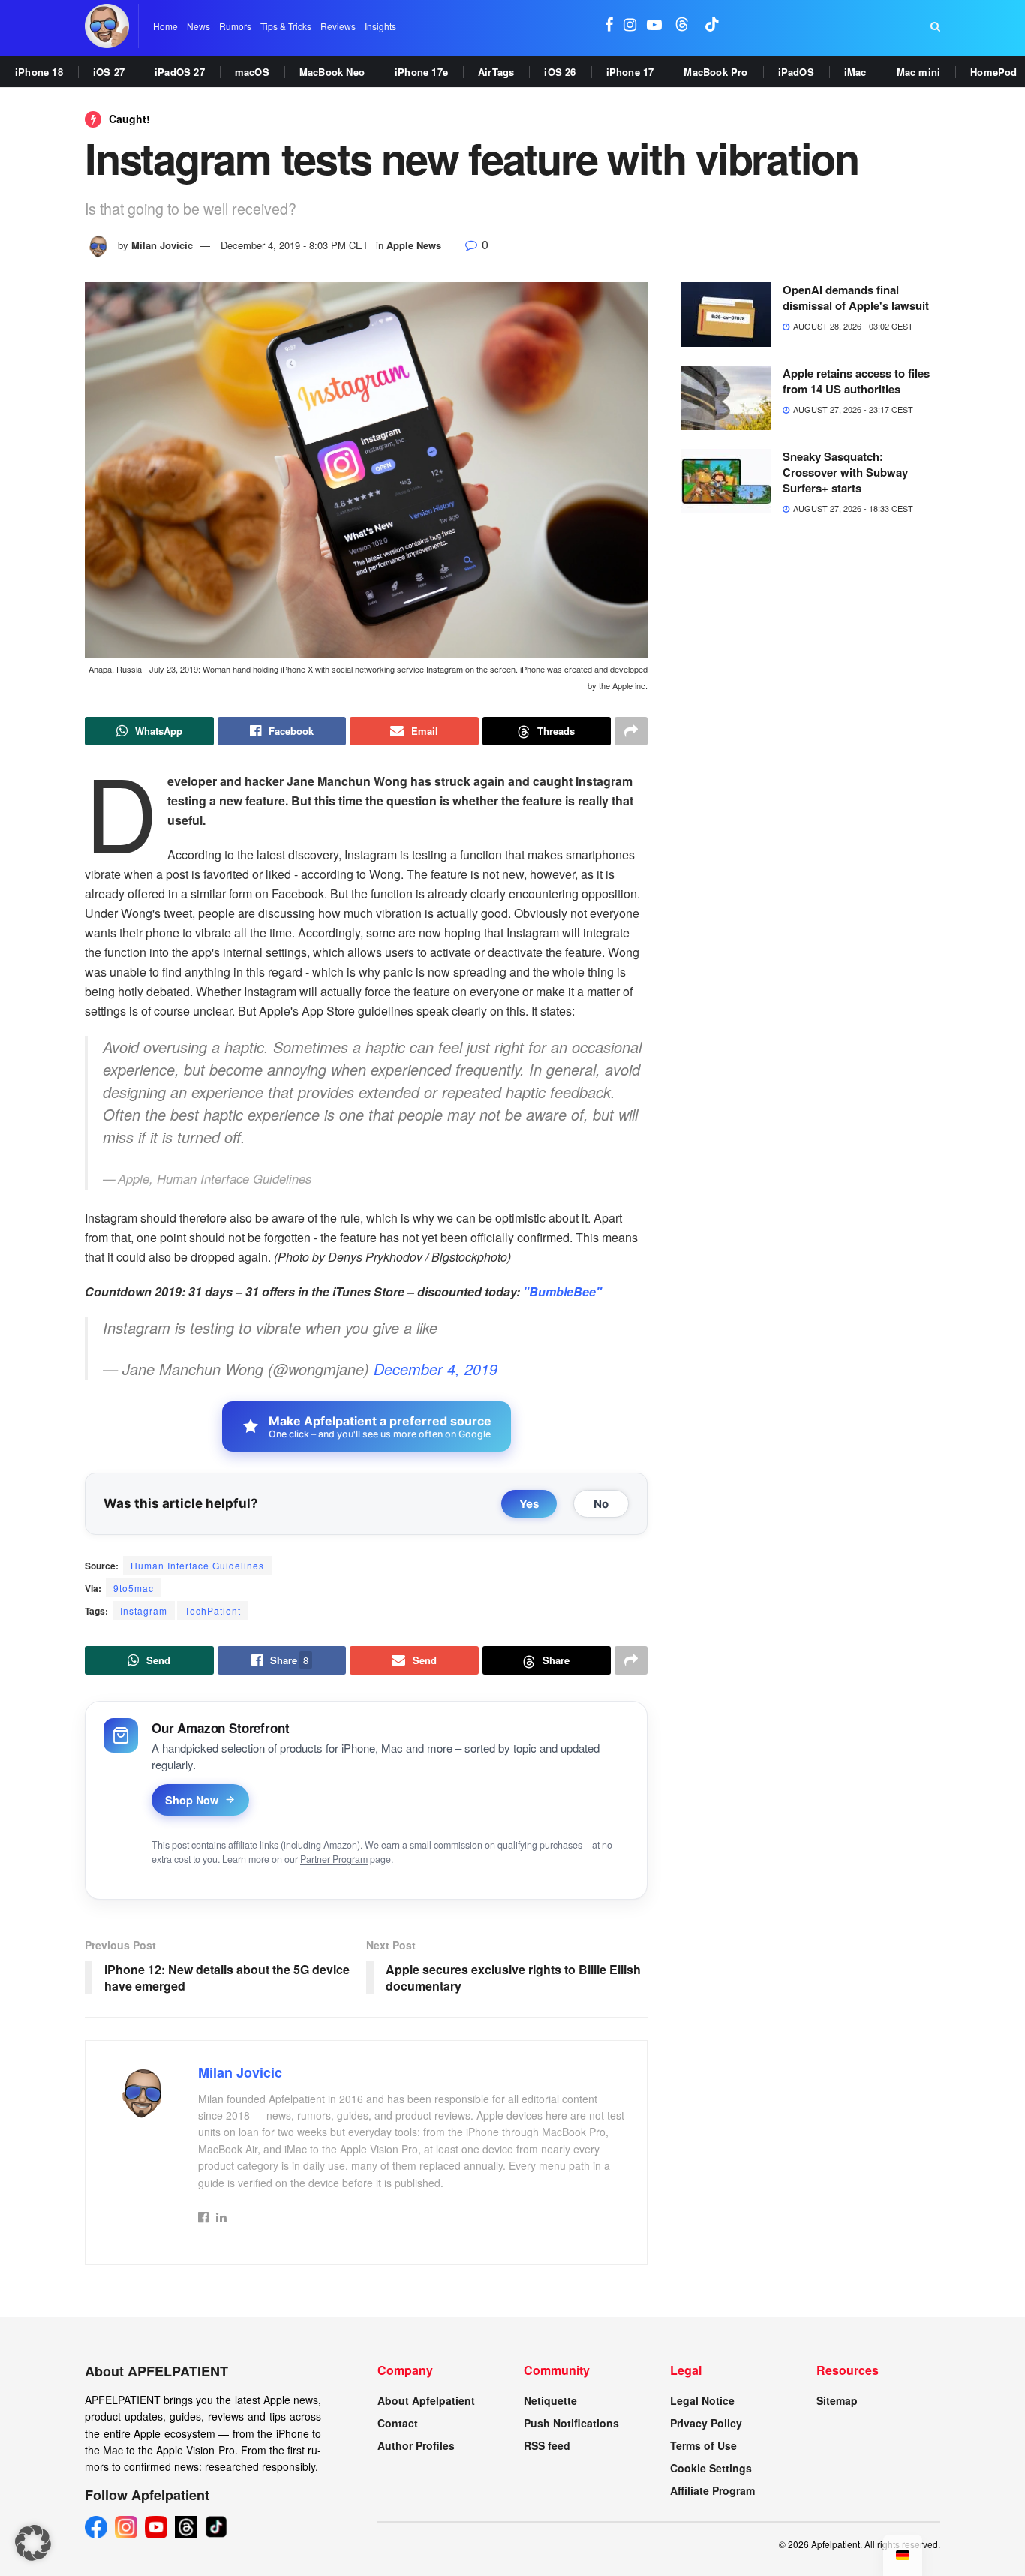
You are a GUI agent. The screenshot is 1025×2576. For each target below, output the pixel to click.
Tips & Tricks (286, 26)
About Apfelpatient (426, 2400)
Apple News (414, 245)
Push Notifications (571, 2423)
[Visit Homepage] (107, 26)
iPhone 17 (630, 72)
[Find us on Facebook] (609, 26)
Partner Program (334, 1859)
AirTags (496, 72)
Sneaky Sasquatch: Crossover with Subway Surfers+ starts (845, 472)
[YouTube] (156, 2527)
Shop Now (192, 1800)
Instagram (144, 1610)
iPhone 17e (421, 72)
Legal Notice (702, 2400)
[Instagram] (126, 2527)
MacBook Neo (332, 72)
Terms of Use (703, 2445)
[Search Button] (935, 26)
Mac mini (919, 72)
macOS (252, 72)
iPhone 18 (39, 72)
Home (165, 26)
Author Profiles (416, 2445)
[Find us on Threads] (682, 26)
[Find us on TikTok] (712, 26)
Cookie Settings (711, 2468)
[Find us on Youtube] (654, 26)
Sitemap (837, 2400)
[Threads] (186, 2527)
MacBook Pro (715, 72)
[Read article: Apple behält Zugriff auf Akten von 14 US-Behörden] (726, 398)
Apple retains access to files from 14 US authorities (856, 381)
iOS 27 (109, 72)
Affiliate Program (712, 2490)
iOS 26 (560, 72)
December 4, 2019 (436, 1369)
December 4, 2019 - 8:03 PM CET (295, 245)
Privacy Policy (706, 2423)
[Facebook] (96, 2527)
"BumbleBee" (562, 1291)
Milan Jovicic (162, 245)
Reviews (338, 26)
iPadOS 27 (180, 72)
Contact (398, 2423)
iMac (855, 72)
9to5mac (134, 1588)
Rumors (235, 26)
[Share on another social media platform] (631, 731)
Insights (380, 26)
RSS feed (547, 2445)
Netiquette (550, 2400)
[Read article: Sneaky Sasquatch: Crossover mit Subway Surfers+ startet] (726, 481)
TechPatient (213, 1610)
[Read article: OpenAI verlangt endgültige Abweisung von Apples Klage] (726, 314)
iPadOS (796, 72)
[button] (33, 2543)
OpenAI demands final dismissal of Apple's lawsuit (856, 298)
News (198, 26)
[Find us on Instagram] (630, 26)
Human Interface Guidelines (197, 1565)
